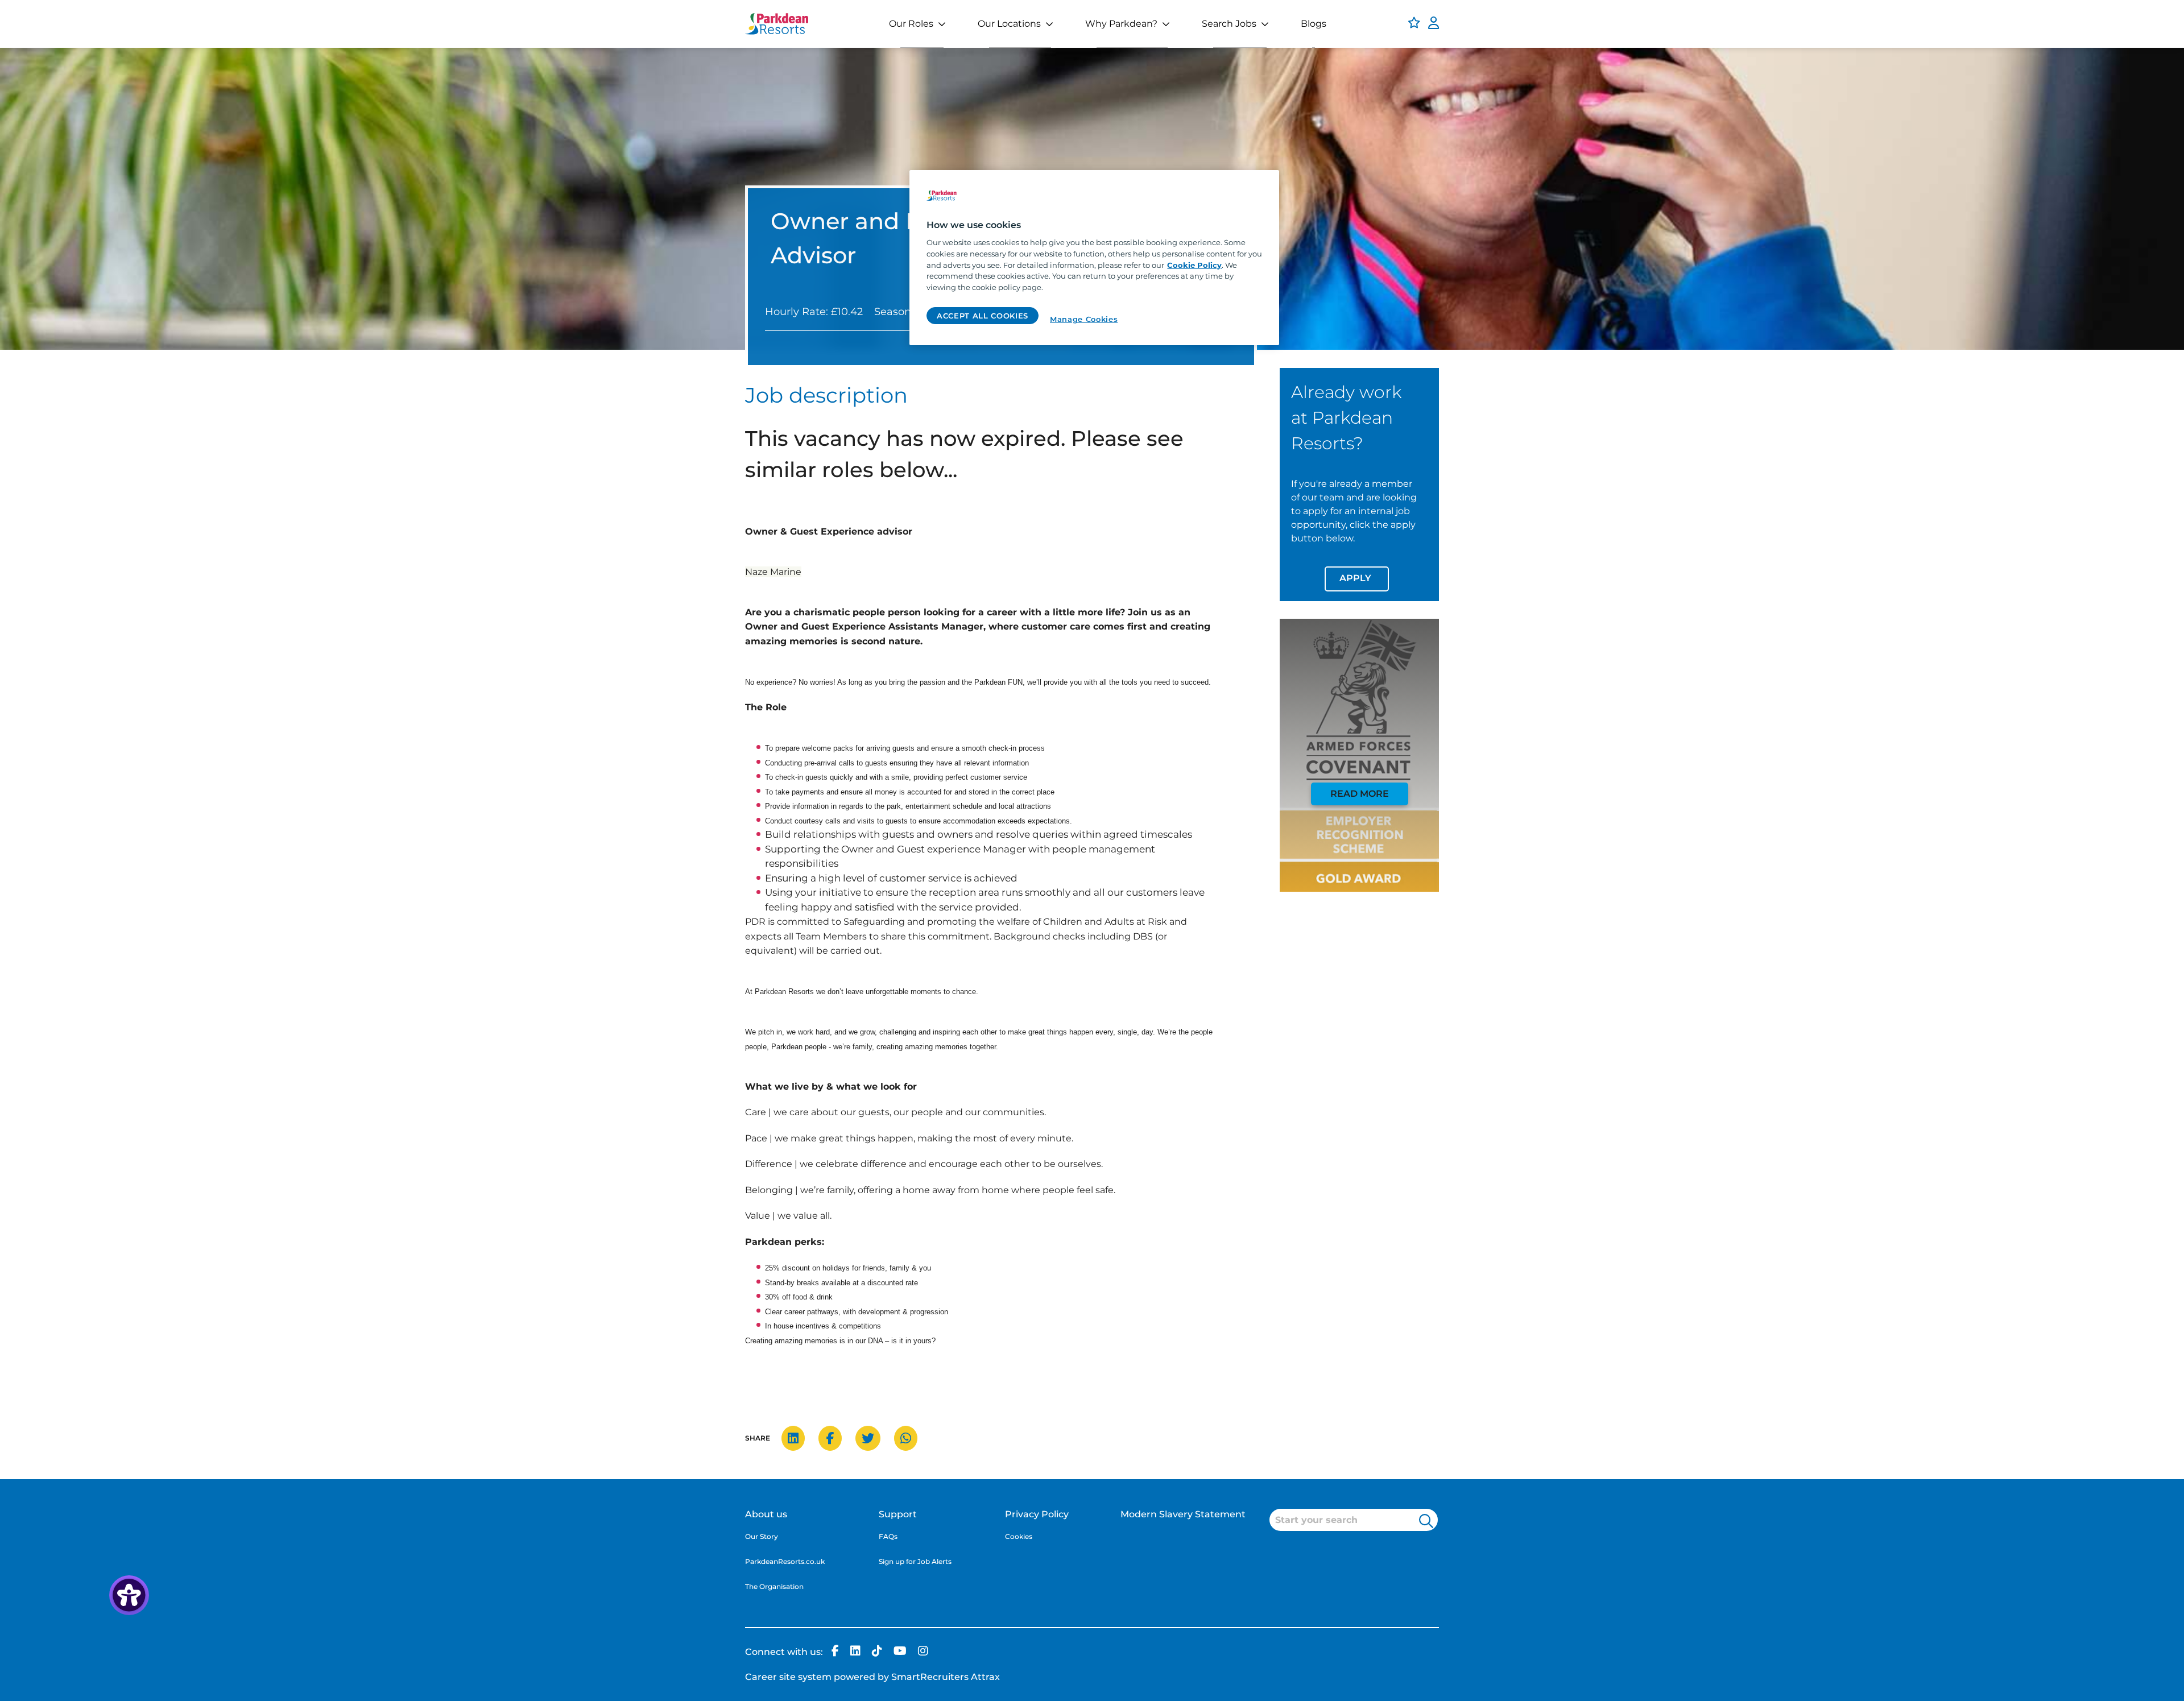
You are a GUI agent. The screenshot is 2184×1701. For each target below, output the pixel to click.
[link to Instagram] (923, 1652)
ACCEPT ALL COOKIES (983, 316)
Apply (1355, 578)
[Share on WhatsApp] (911, 1439)
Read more (1360, 794)
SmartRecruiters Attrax (946, 1677)
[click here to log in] (1434, 24)
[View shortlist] (1414, 24)
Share (758, 1438)
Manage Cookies (1084, 319)
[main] (1094, 258)
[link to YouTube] (900, 1652)
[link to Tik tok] (877, 1652)
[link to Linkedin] (855, 1652)
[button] (1426, 1520)
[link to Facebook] (835, 1652)
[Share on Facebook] (836, 1439)
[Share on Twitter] (874, 1439)
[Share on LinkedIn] (799, 1439)
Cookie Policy (1194, 265)
